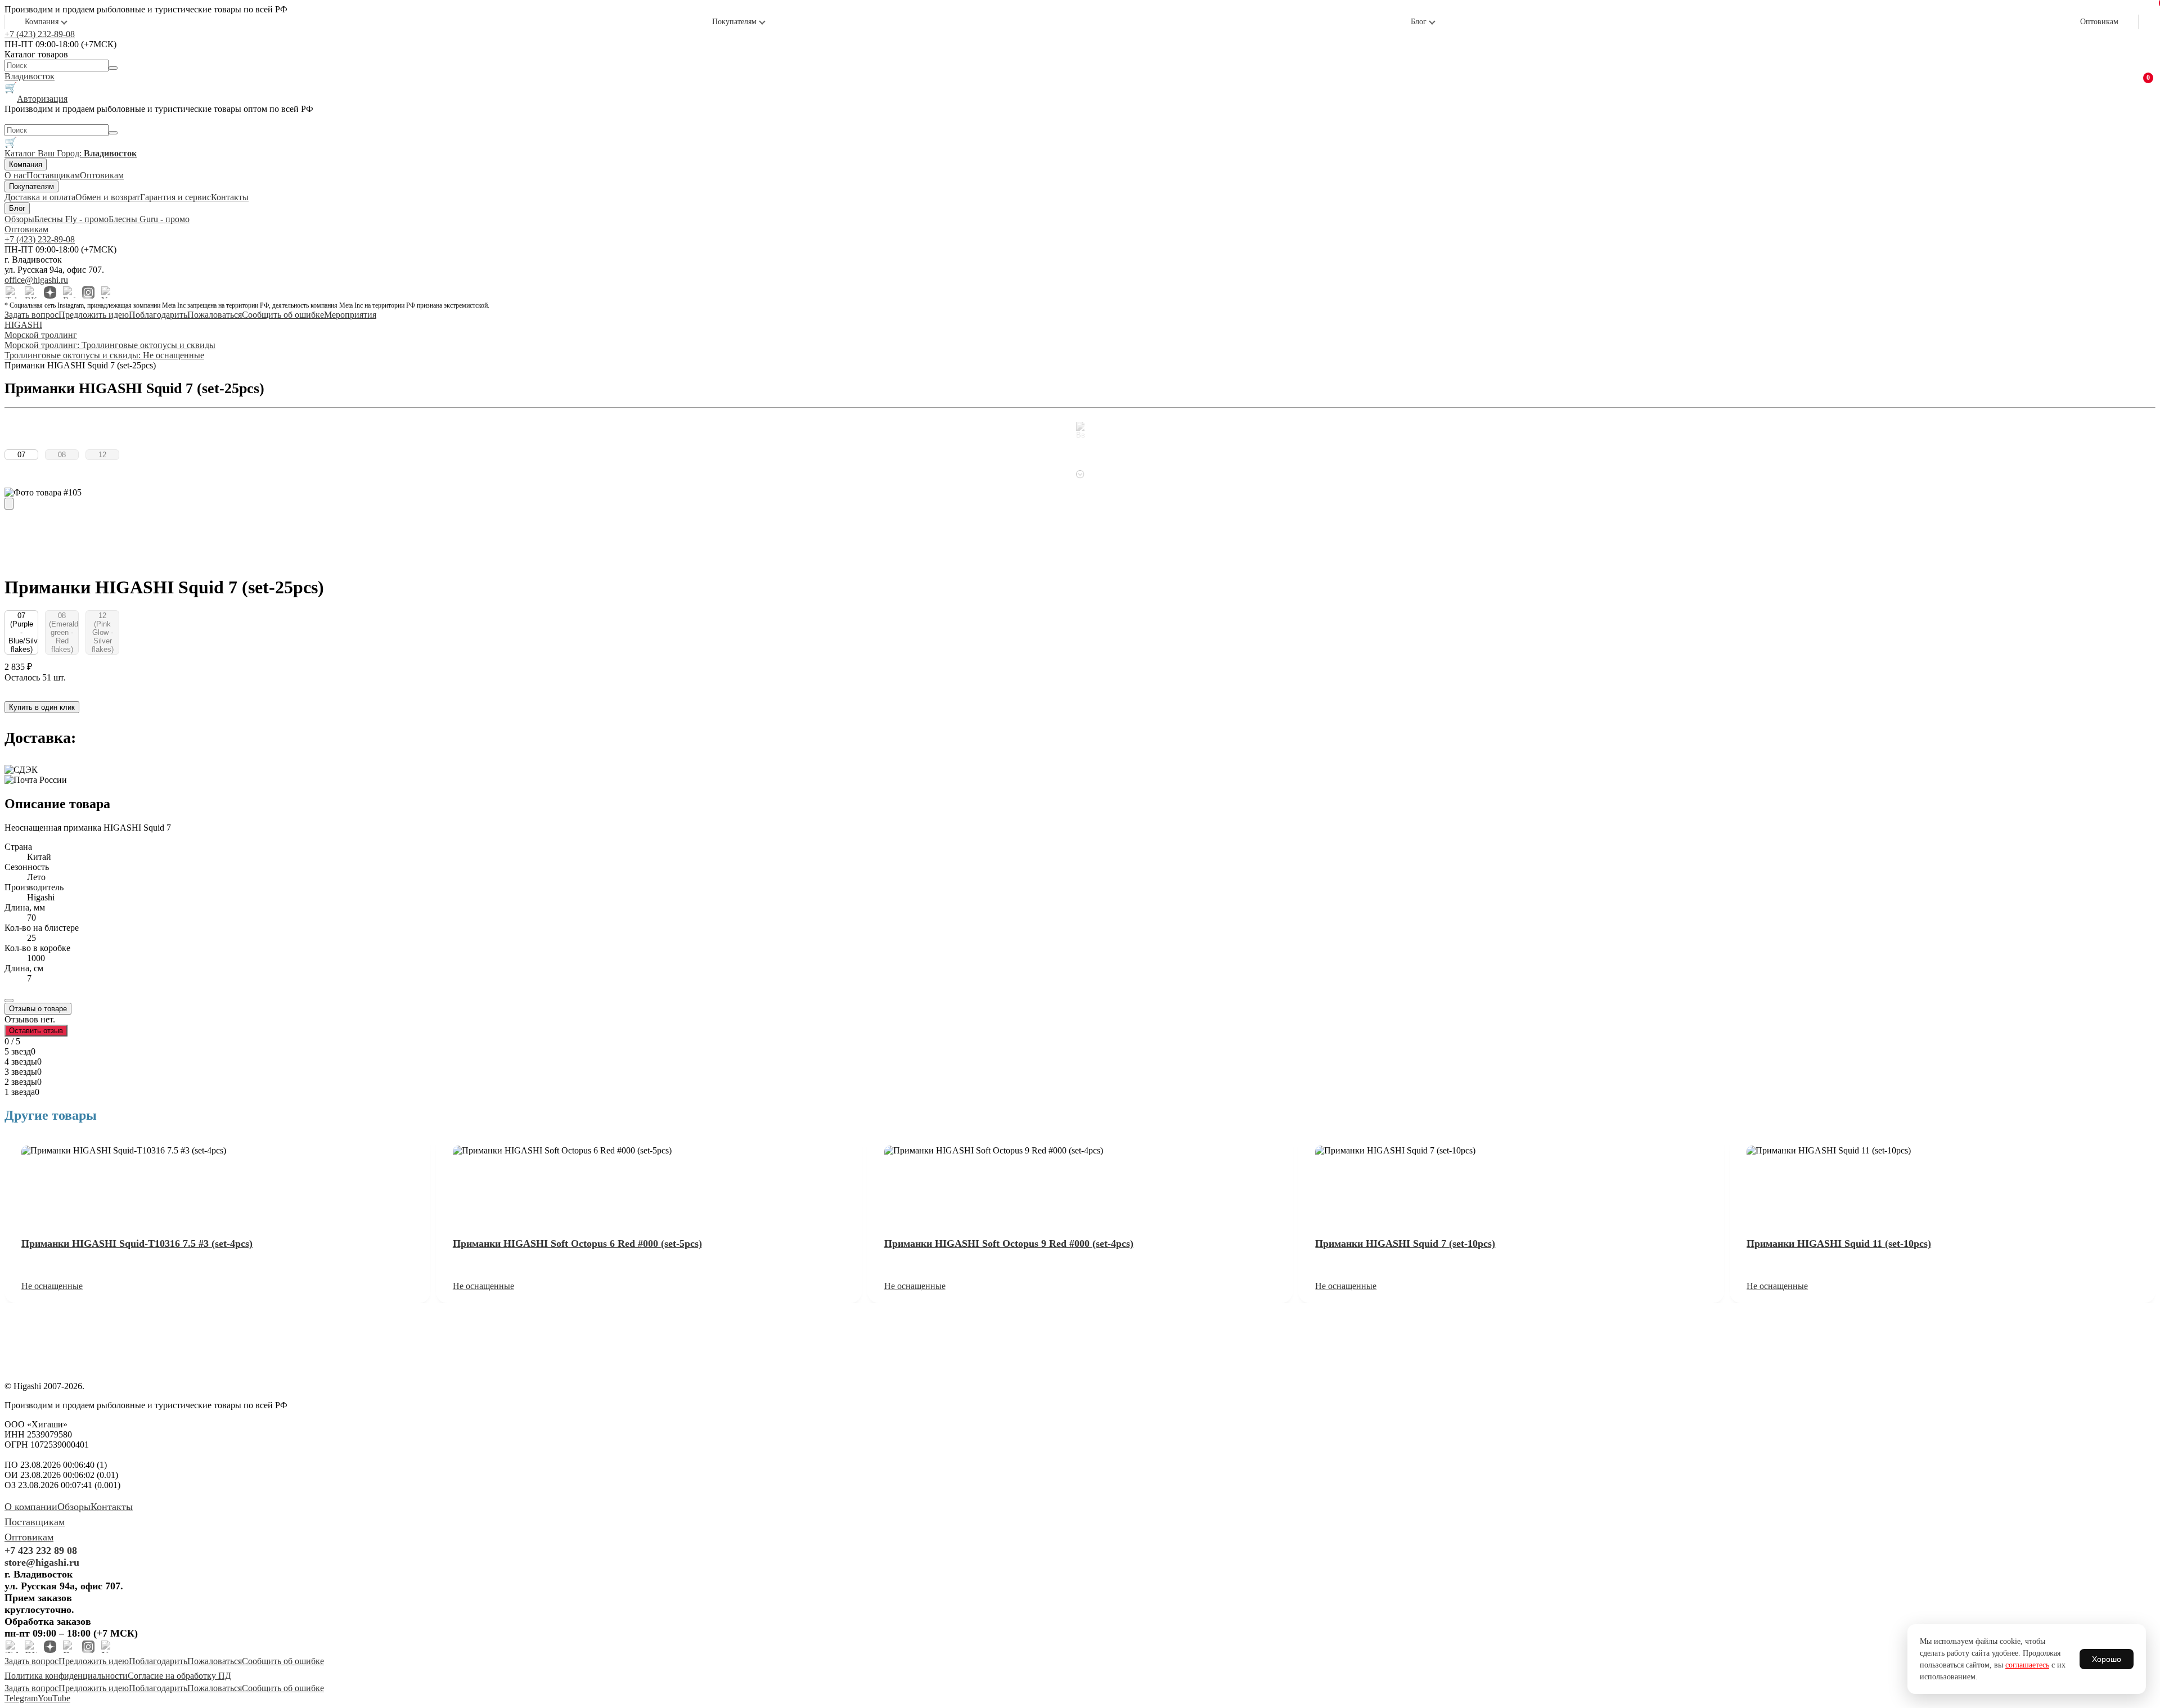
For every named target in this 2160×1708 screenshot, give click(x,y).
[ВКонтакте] (31, 292)
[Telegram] (12, 292)
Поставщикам (53, 175)
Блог (1419, 22)
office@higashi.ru (36, 280)
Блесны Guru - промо (149, 219)
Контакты (230, 197)
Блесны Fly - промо (71, 219)
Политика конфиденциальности (66, 1676)
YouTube (54, 1698)
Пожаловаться (215, 315)
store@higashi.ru (42, 1562)
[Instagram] (88, 292)
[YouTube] (107, 292)
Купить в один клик (42, 707)
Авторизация (42, 99)
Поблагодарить (158, 315)
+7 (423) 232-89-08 (40, 34)
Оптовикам (2099, 22)
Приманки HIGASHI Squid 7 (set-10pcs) (1405, 1243)
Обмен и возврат (108, 197)
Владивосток (30, 76)
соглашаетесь (2027, 1665)
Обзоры (19, 219)
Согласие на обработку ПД (179, 1676)
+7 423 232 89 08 (41, 1551)
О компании (31, 1507)
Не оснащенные (52, 1286)
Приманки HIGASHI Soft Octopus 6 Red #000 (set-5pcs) (577, 1243)
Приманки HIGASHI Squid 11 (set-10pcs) (1839, 1243)
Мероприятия (350, 315)
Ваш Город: (87, 153)
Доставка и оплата (40, 197)
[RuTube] (69, 292)
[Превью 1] (9, 504)
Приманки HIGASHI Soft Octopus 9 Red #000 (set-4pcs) (1009, 1243)
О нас (15, 175)
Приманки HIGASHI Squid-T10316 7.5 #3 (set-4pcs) (137, 1243)
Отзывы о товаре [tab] (38, 1009)
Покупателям (734, 22)
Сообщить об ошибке (283, 315)
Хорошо (2107, 1659)
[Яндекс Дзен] (50, 292)
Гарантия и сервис (175, 197)
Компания (42, 22)
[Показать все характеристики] (9, 1001)
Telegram (21, 1698)
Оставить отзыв (36, 1031)
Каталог (21, 153)
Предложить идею (94, 315)
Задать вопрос (31, 315)
